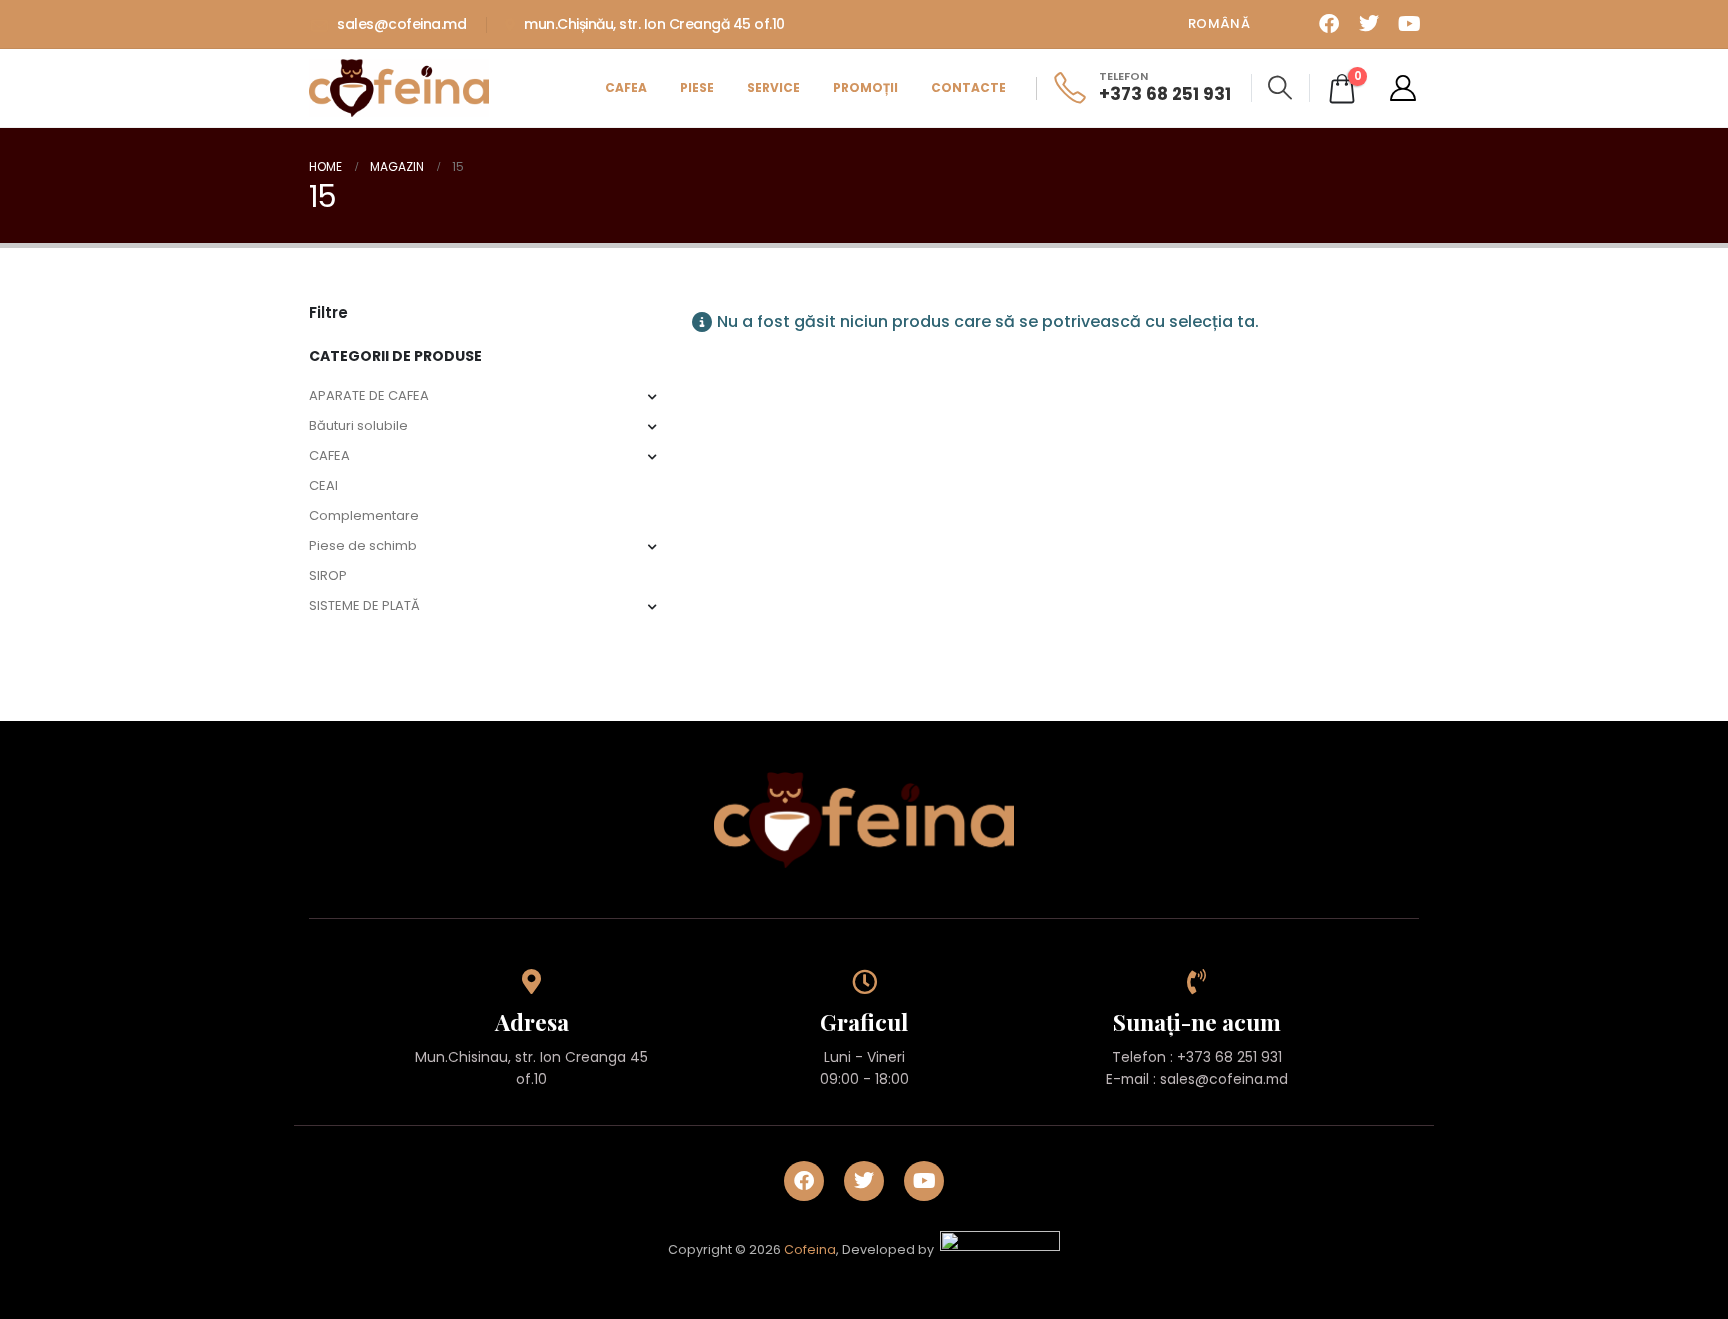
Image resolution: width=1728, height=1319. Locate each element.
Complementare (364, 515)
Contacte (968, 87)
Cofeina (810, 1250)
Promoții (865, 87)
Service (773, 87)
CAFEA (329, 455)
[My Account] (1403, 88)
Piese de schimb (363, 545)
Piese (697, 87)
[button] (1280, 88)
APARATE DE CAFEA (369, 395)
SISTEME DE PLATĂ (364, 605)
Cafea (626, 87)
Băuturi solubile (358, 425)
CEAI (323, 485)
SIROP (328, 575)
